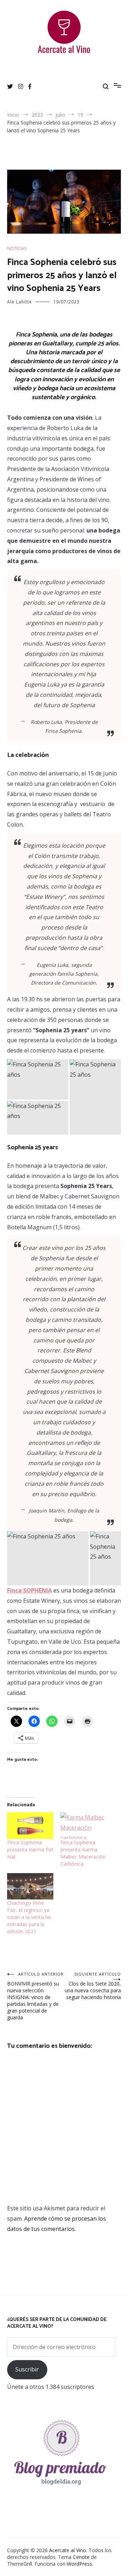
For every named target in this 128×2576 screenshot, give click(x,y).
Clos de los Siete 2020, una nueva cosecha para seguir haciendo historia (93, 1986)
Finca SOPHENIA (30, 1590)
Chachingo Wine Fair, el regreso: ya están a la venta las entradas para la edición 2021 (29, 1917)
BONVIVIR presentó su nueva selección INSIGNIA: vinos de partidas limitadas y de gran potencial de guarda (35, 1996)
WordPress (79, 2564)
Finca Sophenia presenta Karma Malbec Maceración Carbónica (83, 1853)
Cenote (81, 2557)
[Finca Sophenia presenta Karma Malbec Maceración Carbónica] (84, 1825)
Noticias (17, 248)
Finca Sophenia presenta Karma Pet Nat (30, 1849)
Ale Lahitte (20, 302)
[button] (38, 1079)
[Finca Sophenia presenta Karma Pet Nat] (30, 1825)
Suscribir (27, 2369)
